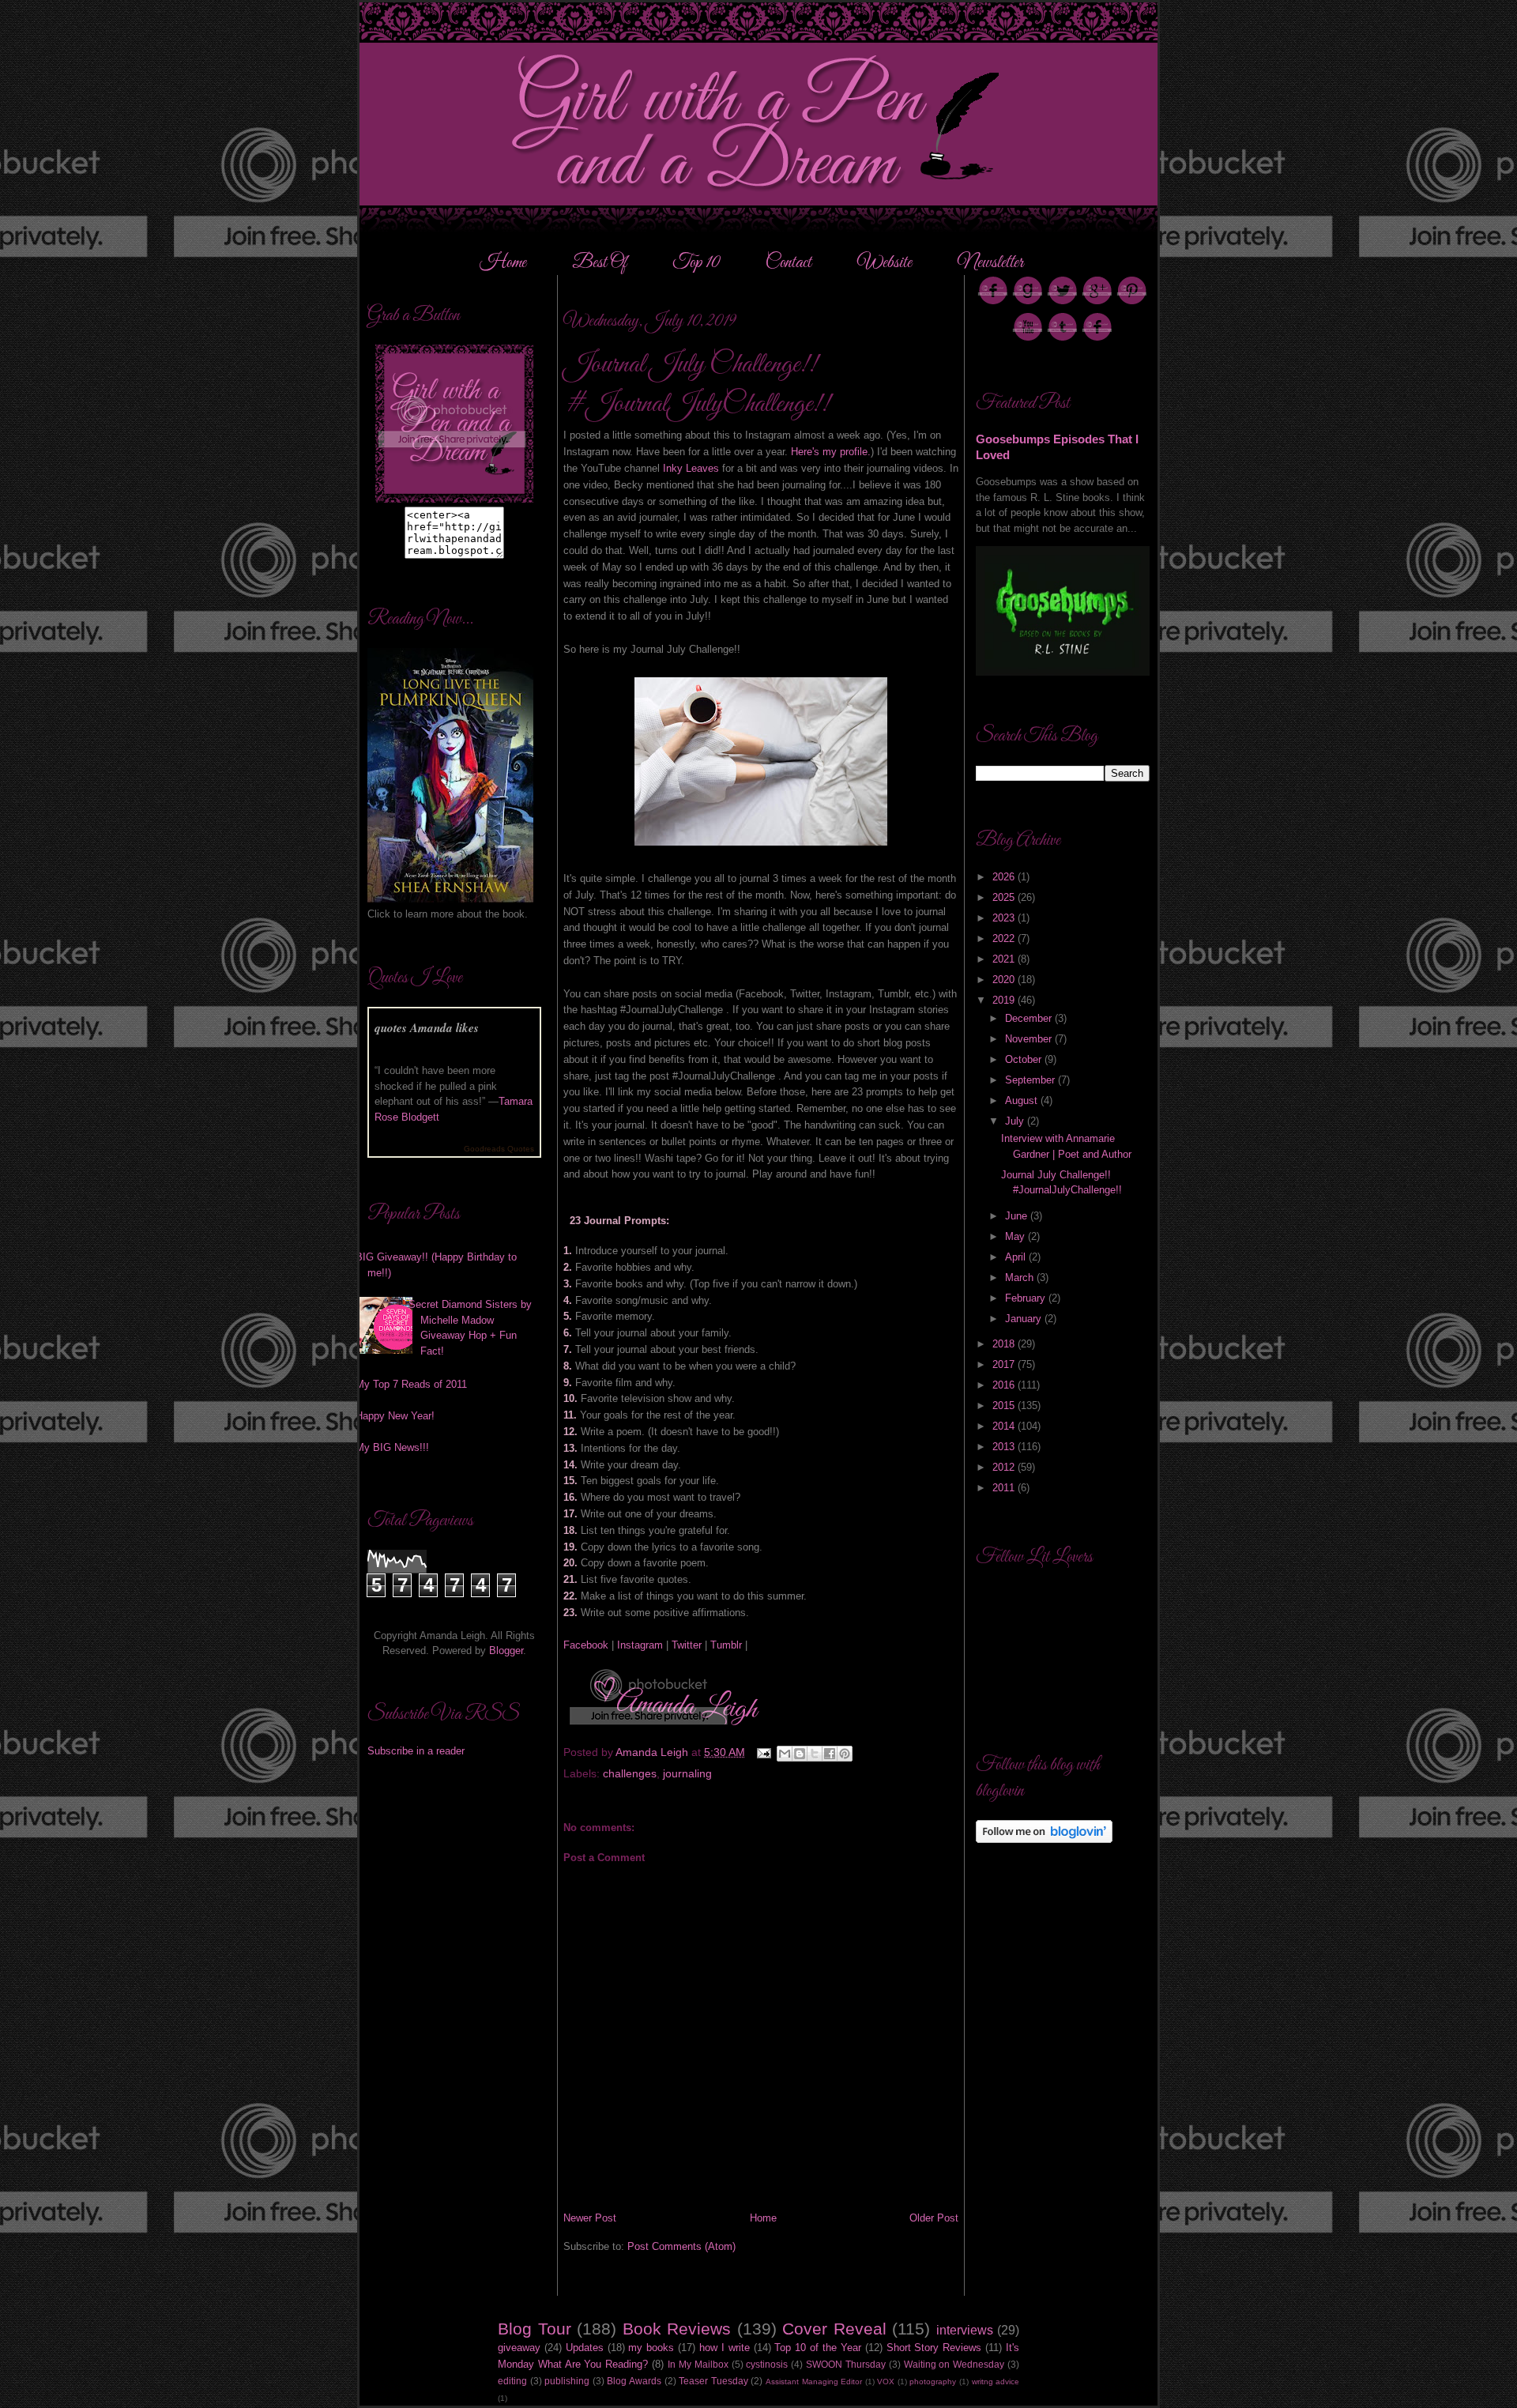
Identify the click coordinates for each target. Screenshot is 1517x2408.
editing (512, 2381)
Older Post (934, 2218)
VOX (886, 2382)
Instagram (640, 1645)
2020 (1005, 980)
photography (933, 2382)
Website (885, 263)
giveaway (519, 2348)
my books (651, 2348)
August (1023, 1100)
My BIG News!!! (392, 1447)
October (1025, 1059)
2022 (1005, 938)
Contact (789, 263)
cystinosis (767, 2364)
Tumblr (726, 1645)
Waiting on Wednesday (954, 2364)
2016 (1005, 1385)
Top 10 (698, 263)
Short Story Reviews (934, 2348)
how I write (725, 2348)
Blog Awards (634, 2381)
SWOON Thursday (846, 2364)
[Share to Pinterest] (845, 1754)
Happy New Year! (395, 1416)
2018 (1005, 1344)
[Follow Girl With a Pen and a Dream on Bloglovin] (1044, 1839)
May (1016, 1236)
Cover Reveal (834, 2329)
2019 (1005, 1000)
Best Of (601, 263)
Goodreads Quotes (499, 1149)
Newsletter (990, 263)
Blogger (506, 1651)
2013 (1005, 1447)
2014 (1005, 1426)
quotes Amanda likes (427, 1028)
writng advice (996, 2382)
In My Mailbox (698, 2364)
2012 (1005, 1467)
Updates (585, 2348)
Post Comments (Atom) (681, 2246)
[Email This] (785, 1754)
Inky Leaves (693, 468)
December (1030, 1018)
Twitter (687, 1645)
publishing (567, 2381)
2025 (1005, 897)
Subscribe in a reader (416, 1751)
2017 (1005, 1364)
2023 (1005, 918)
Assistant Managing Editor (814, 2382)
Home (503, 263)
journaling (687, 1773)
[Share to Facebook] (830, 1754)
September (1031, 1080)
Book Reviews (677, 2329)
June (1018, 1216)
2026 (1005, 877)
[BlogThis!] (800, 1754)
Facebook (586, 1645)
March (1021, 1277)
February (1027, 1298)
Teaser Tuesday (713, 2381)
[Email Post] (763, 1752)
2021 (1005, 959)
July (1016, 1121)
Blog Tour (535, 2329)
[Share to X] (815, 1754)
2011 (1005, 1488)
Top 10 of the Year (817, 2348)
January (1025, 1319)
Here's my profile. (831, 452)
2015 (1005, 1406)
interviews (965, 2330)
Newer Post (590, 2218)
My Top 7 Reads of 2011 (411, 1384)
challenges (630, 1773)
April (1017, 1257)
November (1030, 1039)
